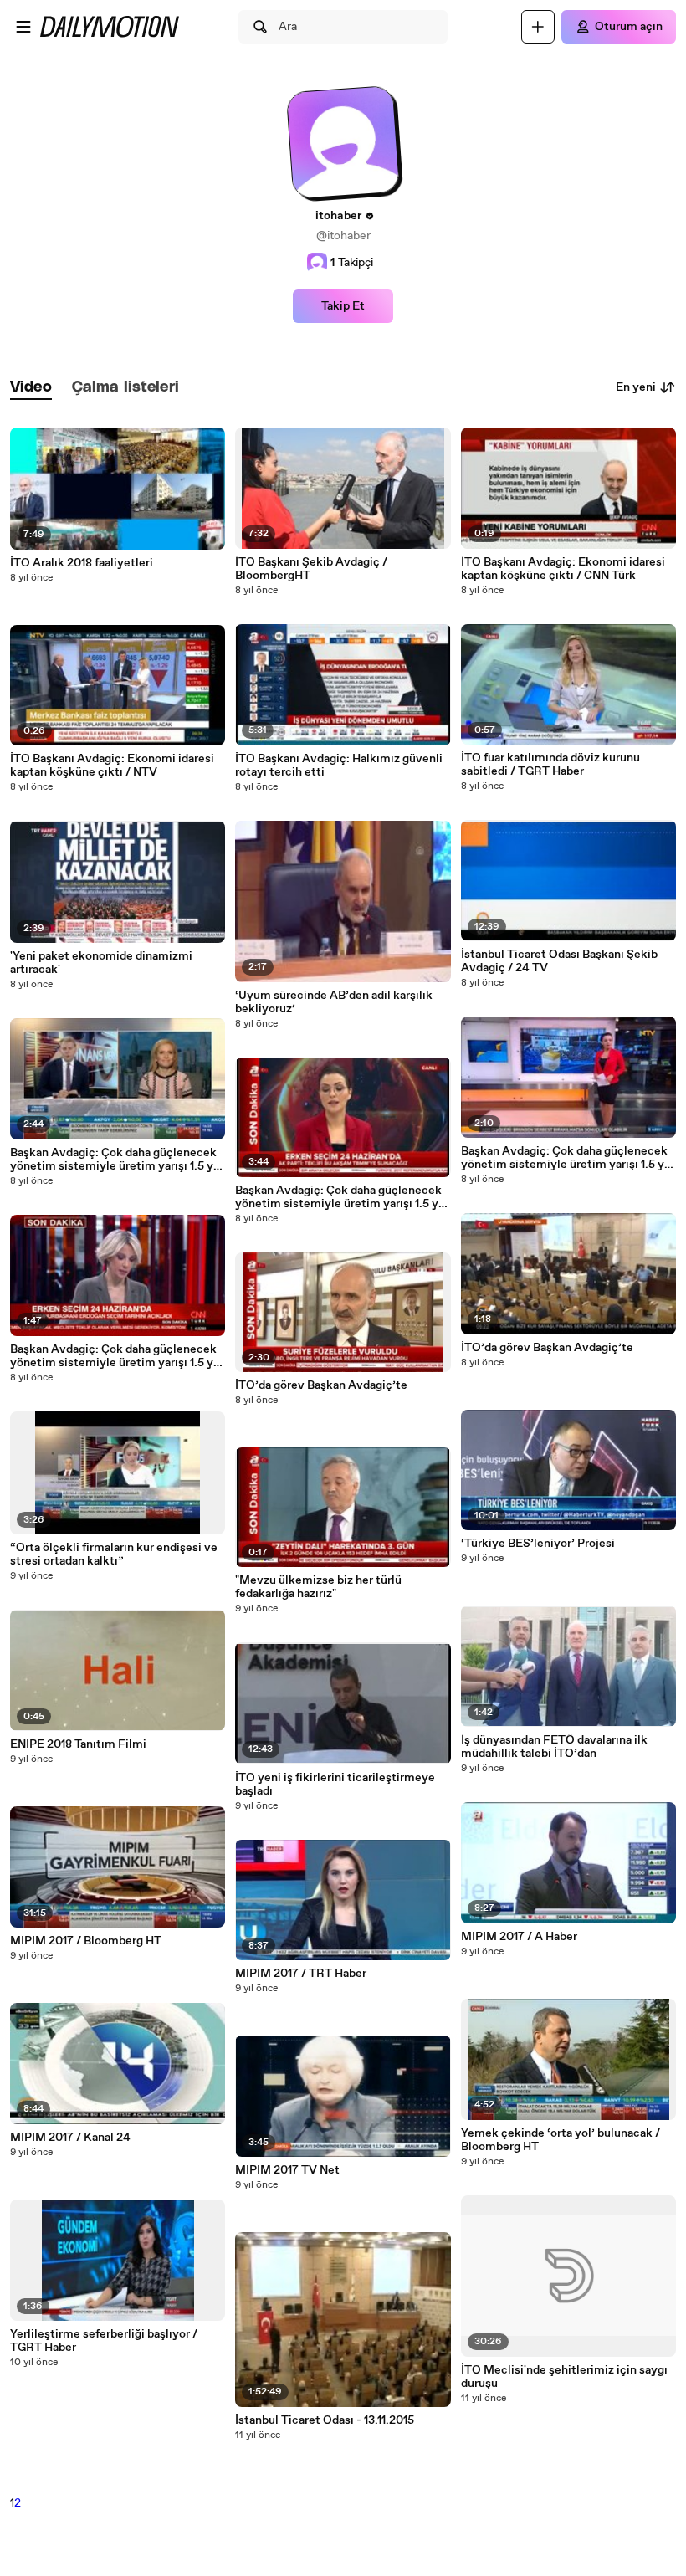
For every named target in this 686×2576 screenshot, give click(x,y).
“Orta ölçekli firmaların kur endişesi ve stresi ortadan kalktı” (114, 1554)
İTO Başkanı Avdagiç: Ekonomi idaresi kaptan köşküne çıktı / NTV (112, 766)
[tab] (31, 388)
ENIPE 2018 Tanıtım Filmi (78, 1744)
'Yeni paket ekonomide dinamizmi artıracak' (101, 963)
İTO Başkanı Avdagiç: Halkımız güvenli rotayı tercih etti (339, 766)
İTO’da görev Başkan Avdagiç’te (321, 1385)
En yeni (636, 387)
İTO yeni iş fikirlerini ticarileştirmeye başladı (335, 1785)
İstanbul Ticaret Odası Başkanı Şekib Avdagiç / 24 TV (559, 961)
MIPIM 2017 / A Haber (519, 1937)
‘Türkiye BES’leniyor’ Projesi (538, 1544)
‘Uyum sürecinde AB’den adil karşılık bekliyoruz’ (334, 1002)
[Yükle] (538, 27)
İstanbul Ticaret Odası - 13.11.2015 (325, 2420)
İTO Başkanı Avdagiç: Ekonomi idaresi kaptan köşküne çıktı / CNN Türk (563, 569)
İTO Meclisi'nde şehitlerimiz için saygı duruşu (564, 2377)
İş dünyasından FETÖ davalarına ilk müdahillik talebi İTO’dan (554, 1747)
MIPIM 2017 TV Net (287, 2170)
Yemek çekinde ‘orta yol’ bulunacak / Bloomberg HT (561, 2140)
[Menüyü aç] (23, 27)
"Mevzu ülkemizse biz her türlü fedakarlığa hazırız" (318, 1587)
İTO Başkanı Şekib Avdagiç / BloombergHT (311, 569)
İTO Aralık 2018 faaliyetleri (82, 563)
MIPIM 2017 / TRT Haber (301, 1974)
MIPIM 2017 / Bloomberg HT (86, 1941)
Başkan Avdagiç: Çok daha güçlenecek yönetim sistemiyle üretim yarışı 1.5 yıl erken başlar (115, 1160)
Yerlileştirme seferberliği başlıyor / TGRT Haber (104, 2341)
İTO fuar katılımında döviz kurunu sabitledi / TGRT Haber (550, 765)
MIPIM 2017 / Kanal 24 (70, 2138)
